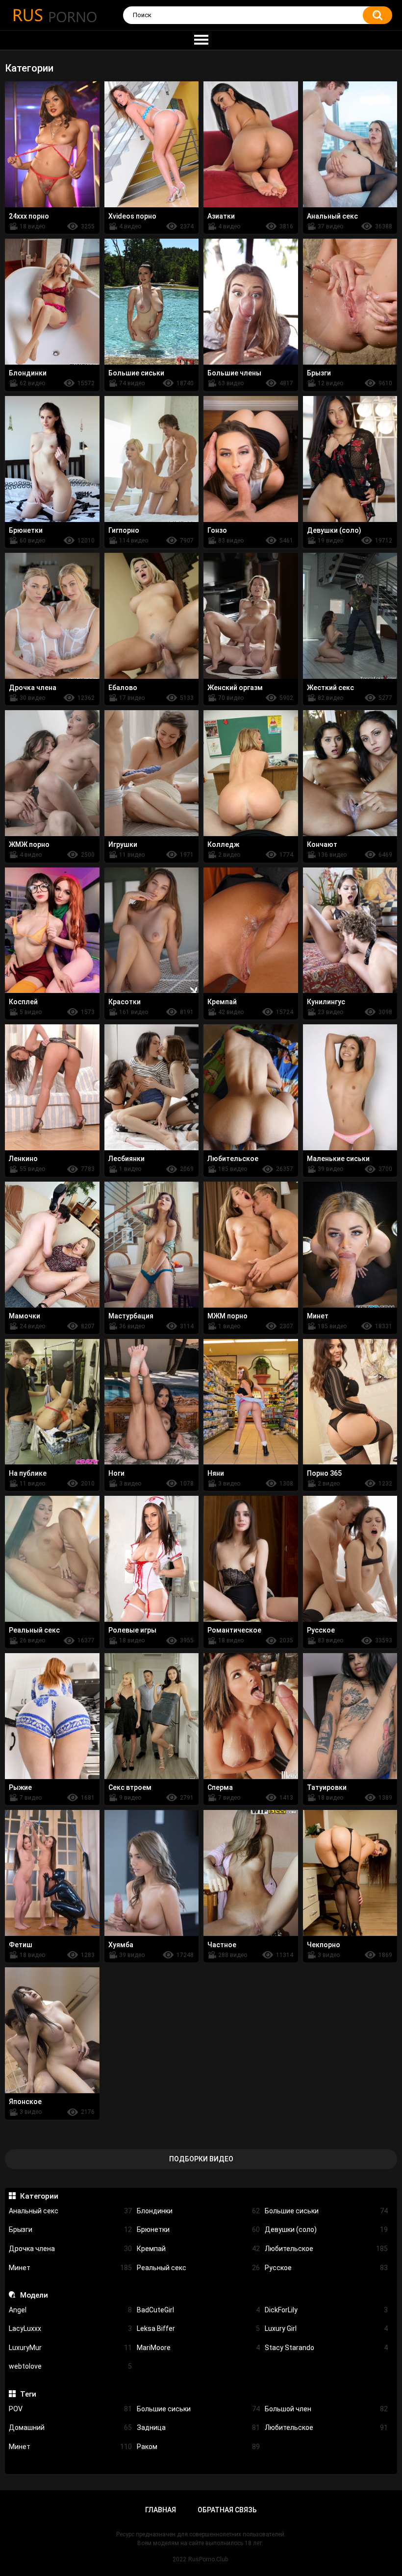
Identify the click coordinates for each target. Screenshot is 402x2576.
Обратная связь (227, 2510)
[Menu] (201, 40)
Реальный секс (198, 2268)
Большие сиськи (326, 2211)
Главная (161, 2510)
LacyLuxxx (70, 2328)
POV (70, 2409)
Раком (198, 2447)
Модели (34, 2295)
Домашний (70, 2427)
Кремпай (198, 2249)
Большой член (326, 2409)
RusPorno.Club (208, 2559)
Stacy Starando (326, 2348)
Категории (39, 2196)
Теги (28, 2394)
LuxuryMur (70, 2348)
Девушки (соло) (326, 2229)
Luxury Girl (326, 2328)
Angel (70, 2310)
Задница (198, 2427)
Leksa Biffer (198, 2328)
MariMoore (198, 2348)
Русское (326, 2268)
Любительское (326, 2249)
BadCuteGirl (198, 2310)
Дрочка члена (70, 2249)
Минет (70, 2268)
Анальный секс (70, 2211)
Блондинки (198, 2211)
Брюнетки (198, 2229)
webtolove (70, 2366)
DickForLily (326, 2310)
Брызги (70, 2229)
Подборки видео (201, 2159)
